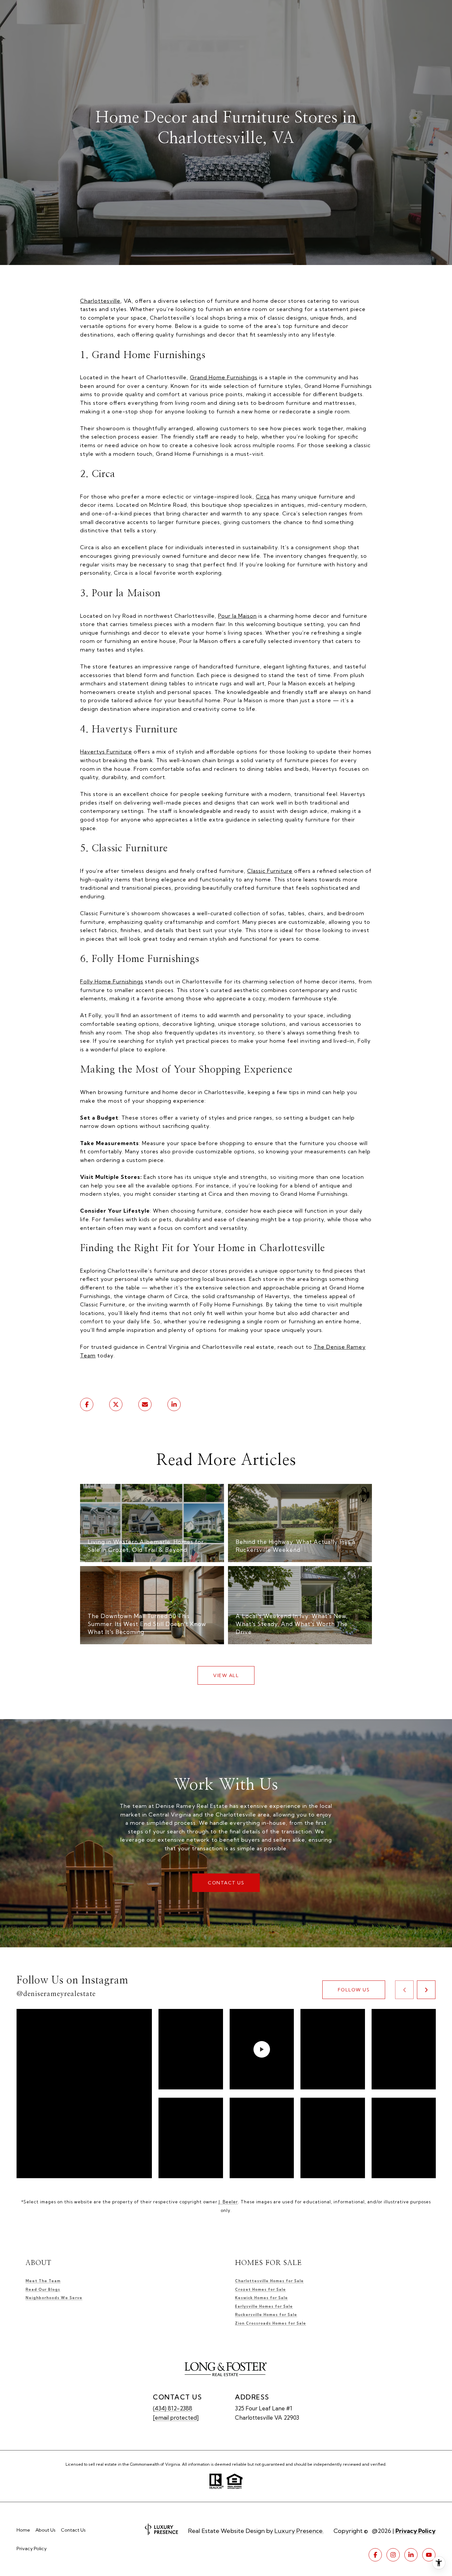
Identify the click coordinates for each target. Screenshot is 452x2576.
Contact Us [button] (226, 1883)
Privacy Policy (32, 2549)
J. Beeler (228, 2202)
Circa (263, 497)
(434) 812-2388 (173, 2408)
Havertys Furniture (106, 752)
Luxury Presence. (299, 2531)
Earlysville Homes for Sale (264, 2306)
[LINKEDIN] (411, 2555)
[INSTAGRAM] (393, 2555)
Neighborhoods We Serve (54, 2298)
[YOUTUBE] (429, 2555)
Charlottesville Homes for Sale (269, 2281)
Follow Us (354, 1990)
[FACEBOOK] (375, 2555)
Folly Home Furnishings (112, 981)
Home (23, 2530)
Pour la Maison (237, 616)
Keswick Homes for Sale (261, 2298)
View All (226, 1675)
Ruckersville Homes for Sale (266, 2315)
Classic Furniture (270, 871)
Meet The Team (43, 2281)
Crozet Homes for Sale (260, 2289)
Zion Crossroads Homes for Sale (271, 2323)
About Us (45, 2530)
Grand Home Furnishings (224, 377)
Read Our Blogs (43, 2289)
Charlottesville (100, 301)
